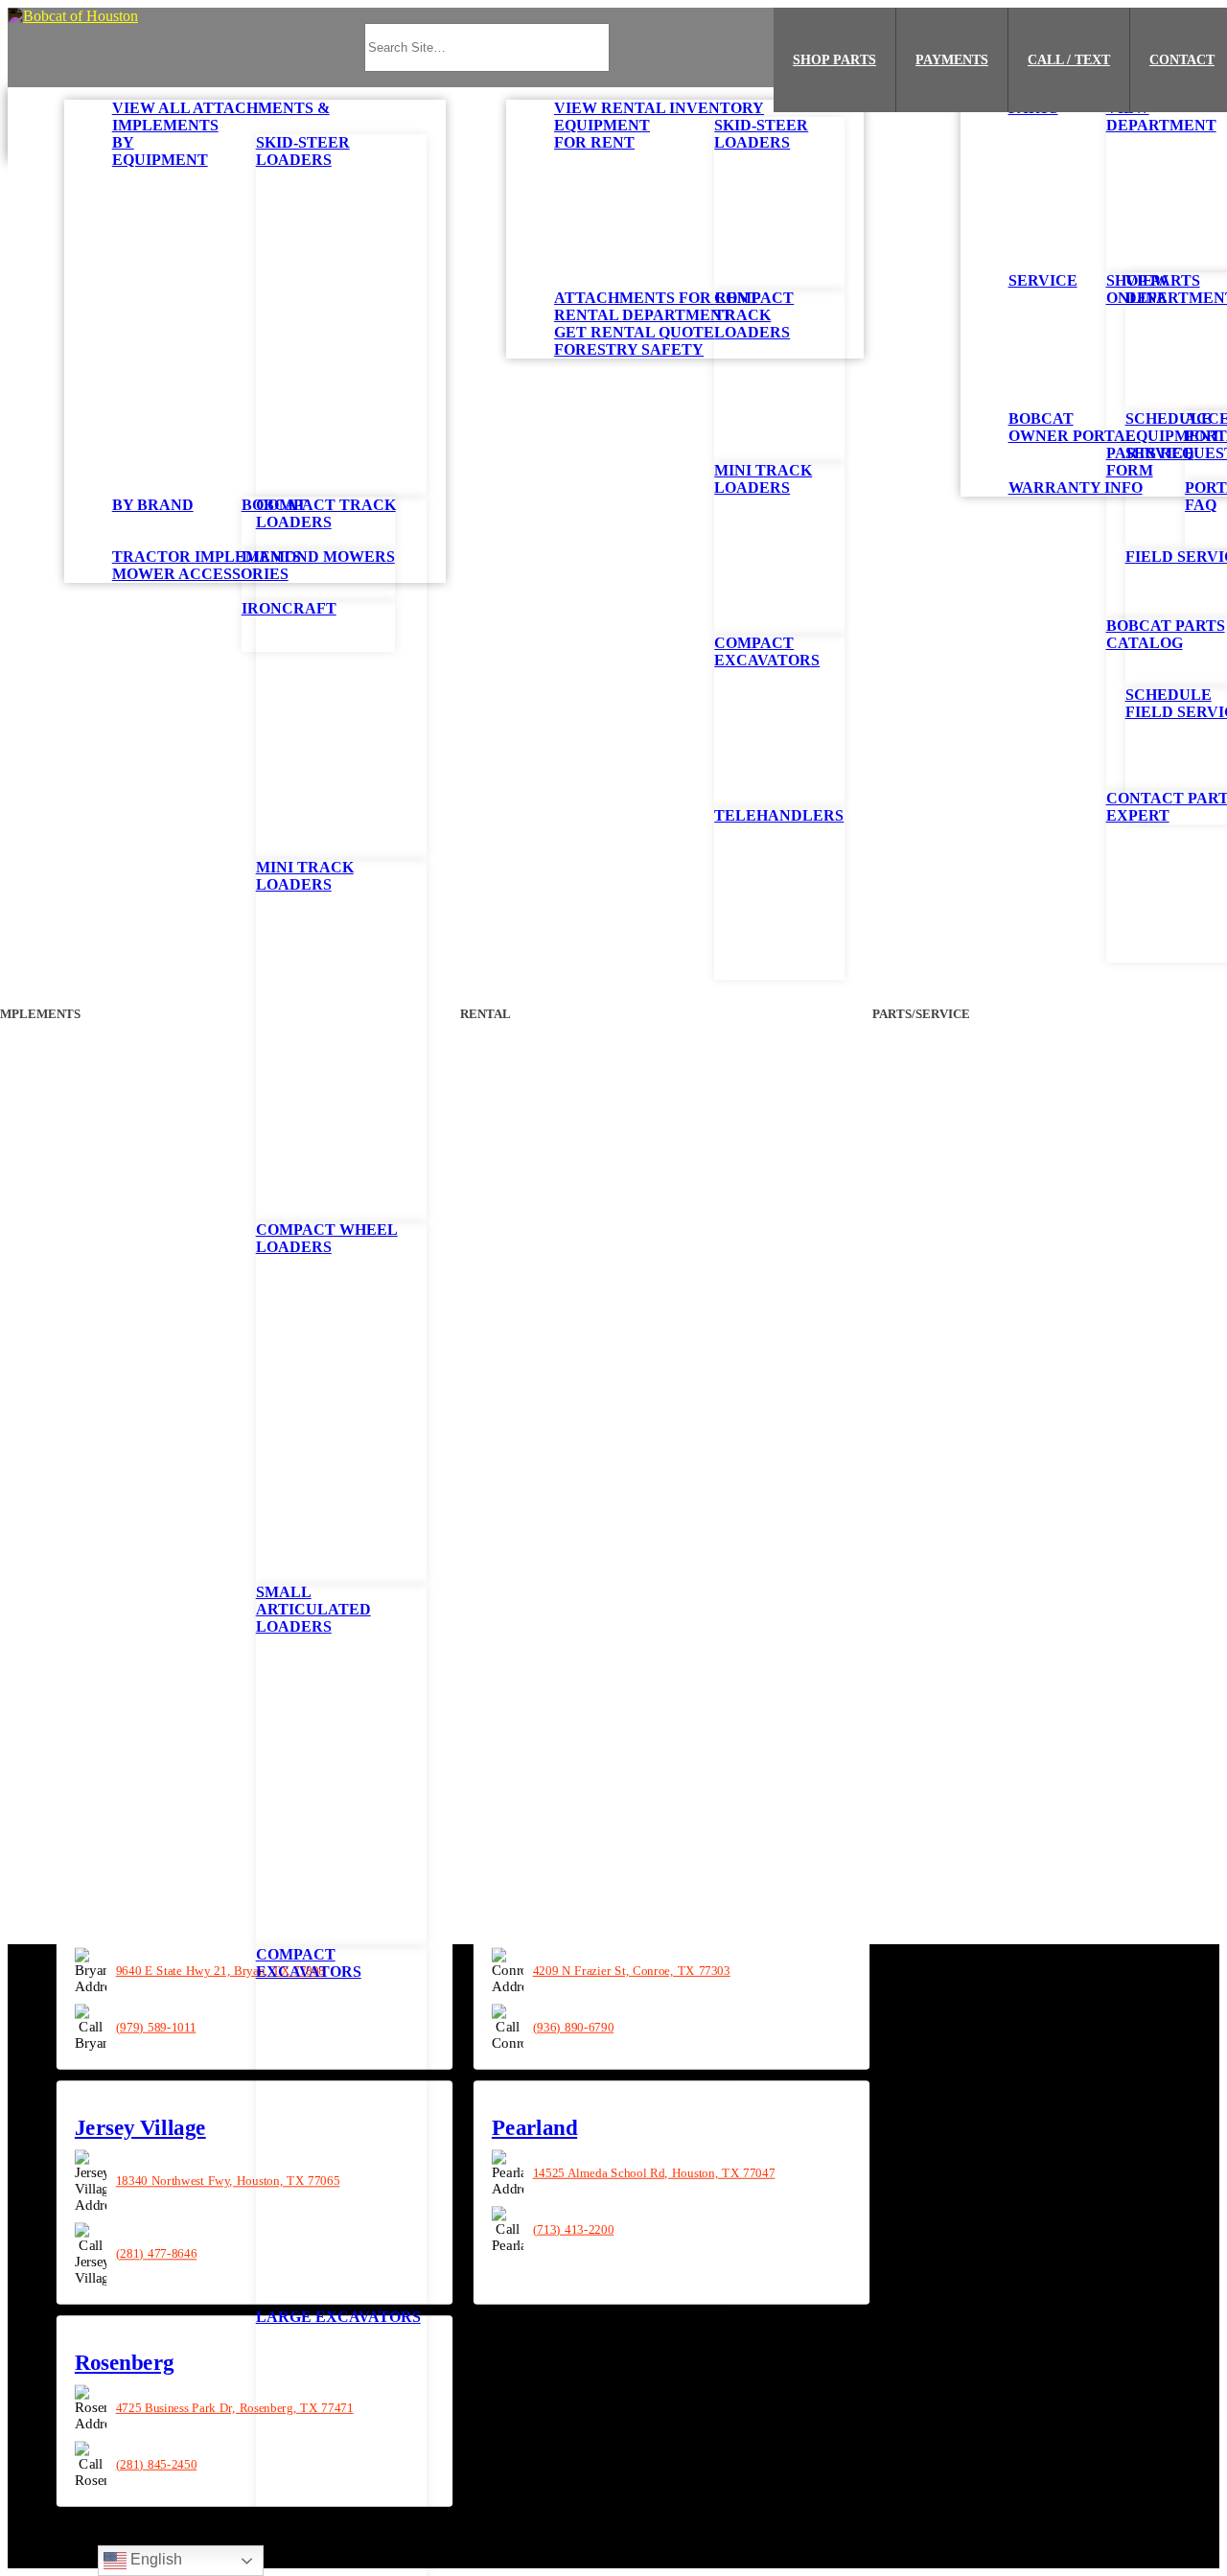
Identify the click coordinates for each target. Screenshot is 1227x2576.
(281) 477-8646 (157, 2254)
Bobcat (274, 505)
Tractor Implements (207, 557)
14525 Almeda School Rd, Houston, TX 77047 (653, 2172)
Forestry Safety (629, 349)
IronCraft (289, 608)
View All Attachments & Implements (221, 116)
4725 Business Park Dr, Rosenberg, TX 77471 (235, 2407)
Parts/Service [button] (922, 1014)
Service (1043, 280)
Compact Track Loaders (326, 513)
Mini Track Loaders (305, 876)
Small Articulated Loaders (313, 1609)
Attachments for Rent (657, 298)
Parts (1033, 108)
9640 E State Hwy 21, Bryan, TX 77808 (221, 1970)
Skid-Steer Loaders (303, 151)
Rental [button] (486, 1014)
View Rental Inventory (659, 108)
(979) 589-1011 (156, 2027)
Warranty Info (1076, 487)
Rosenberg (125, 2363)
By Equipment (160, 151)
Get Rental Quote (634, 332)
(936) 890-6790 (573, 2027)
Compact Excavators (309, 1963)
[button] (73, 16)
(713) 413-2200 (573, 2229)
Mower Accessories (200, 574)
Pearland (533, 2128)
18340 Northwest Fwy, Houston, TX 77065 (228, 2181)
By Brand (153, 505)
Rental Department (643, 315)
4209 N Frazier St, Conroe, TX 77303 (631, 1970)
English (154, 2559)
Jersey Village (140, 2128)
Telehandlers (779, 815)
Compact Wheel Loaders (327, 1238)
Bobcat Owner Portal (1072, 427)
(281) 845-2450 (157, 2464)
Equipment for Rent (602, 134)
